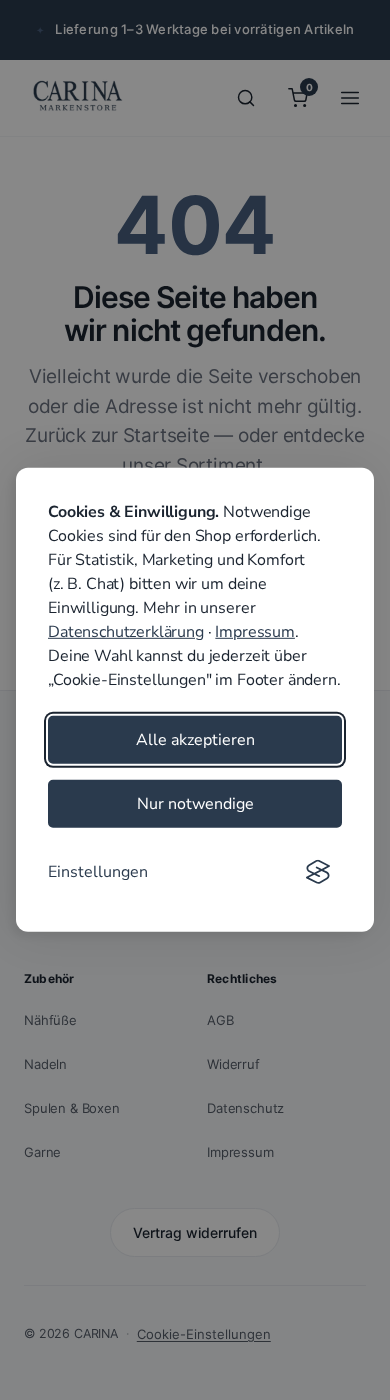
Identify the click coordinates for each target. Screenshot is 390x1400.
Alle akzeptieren (195, 740)
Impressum (255, 632)
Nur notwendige (195, 804)
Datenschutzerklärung (126, 632)
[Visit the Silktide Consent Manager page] (318, 872)
